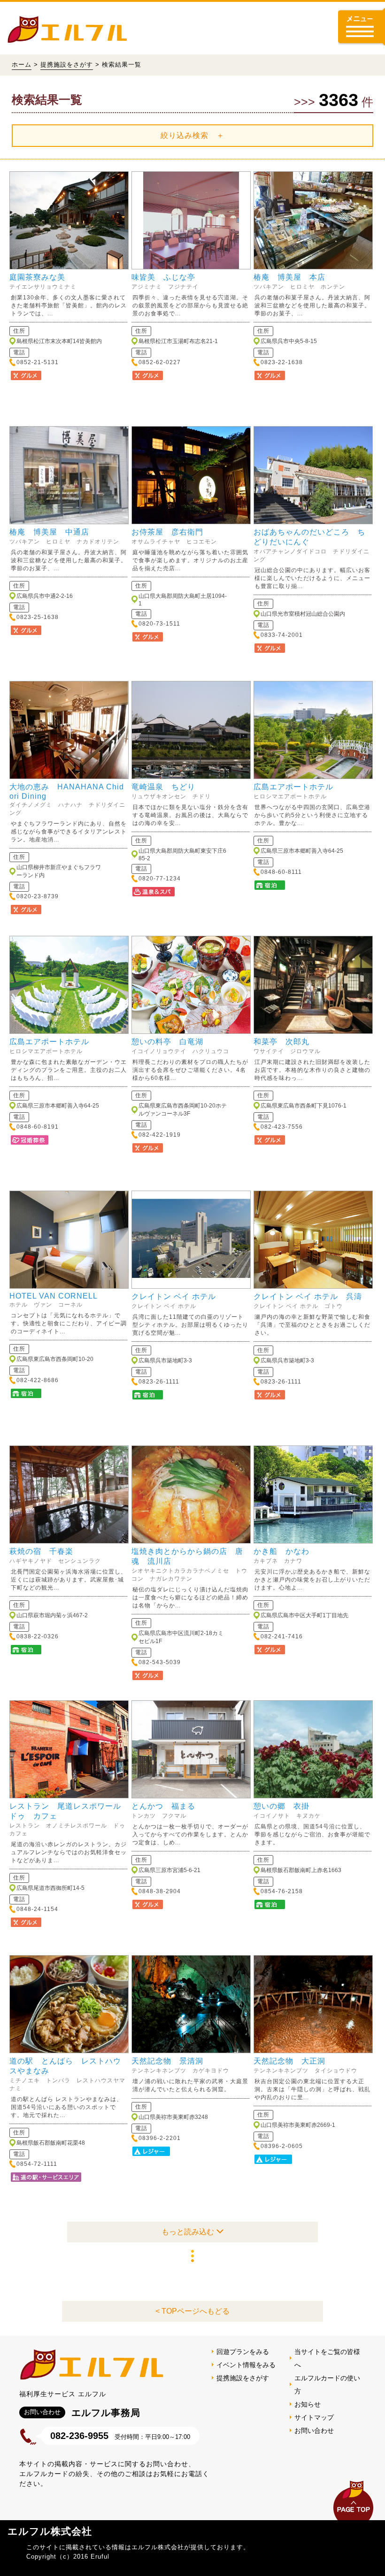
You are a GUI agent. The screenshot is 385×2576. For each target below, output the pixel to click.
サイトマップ (314, 2417)
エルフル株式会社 (50, 2531)
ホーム (22, 65)
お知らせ (308, 2404)
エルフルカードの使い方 (327, 2385)
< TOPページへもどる (192, 2311)
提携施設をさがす (67, 65)
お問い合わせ (314, 2431)
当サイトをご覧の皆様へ (327, 2358)
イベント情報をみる (246, 2365)
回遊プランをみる (243, 2352)
